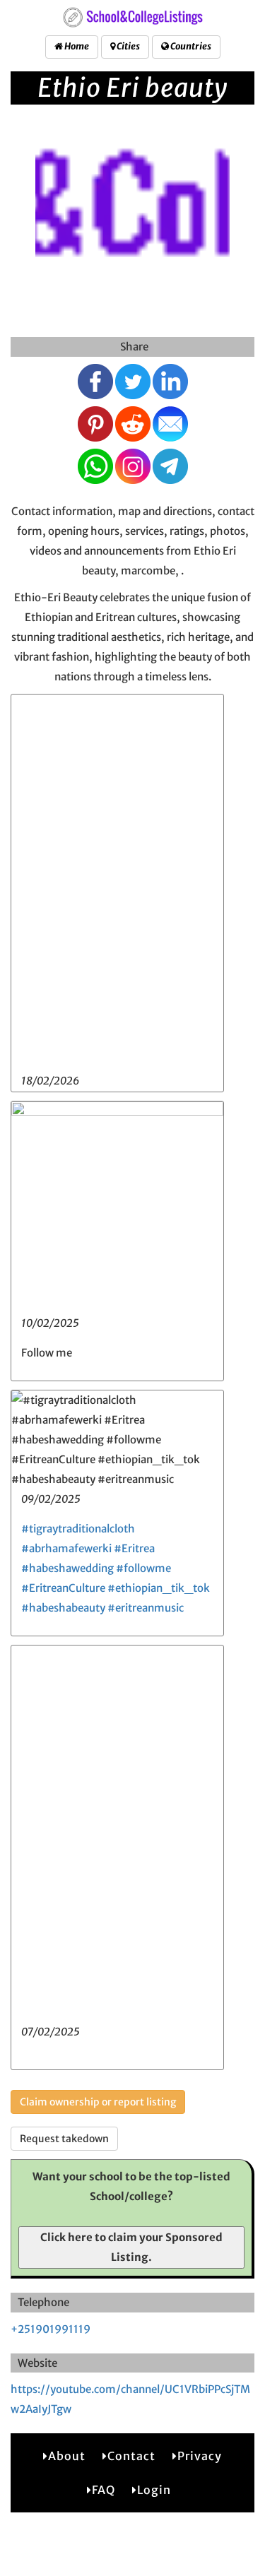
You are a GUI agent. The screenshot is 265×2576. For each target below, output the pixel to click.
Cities (128, 46)
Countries (190, 46)
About (67, 2456)
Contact (131, 2456)
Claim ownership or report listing (98, 2102)
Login (154, 2490)
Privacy (200, 2456)
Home (76, 46)
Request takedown (64, 2139)
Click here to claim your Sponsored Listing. (131, 2247)
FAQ (104, 2490)
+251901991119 (51, 2329)
